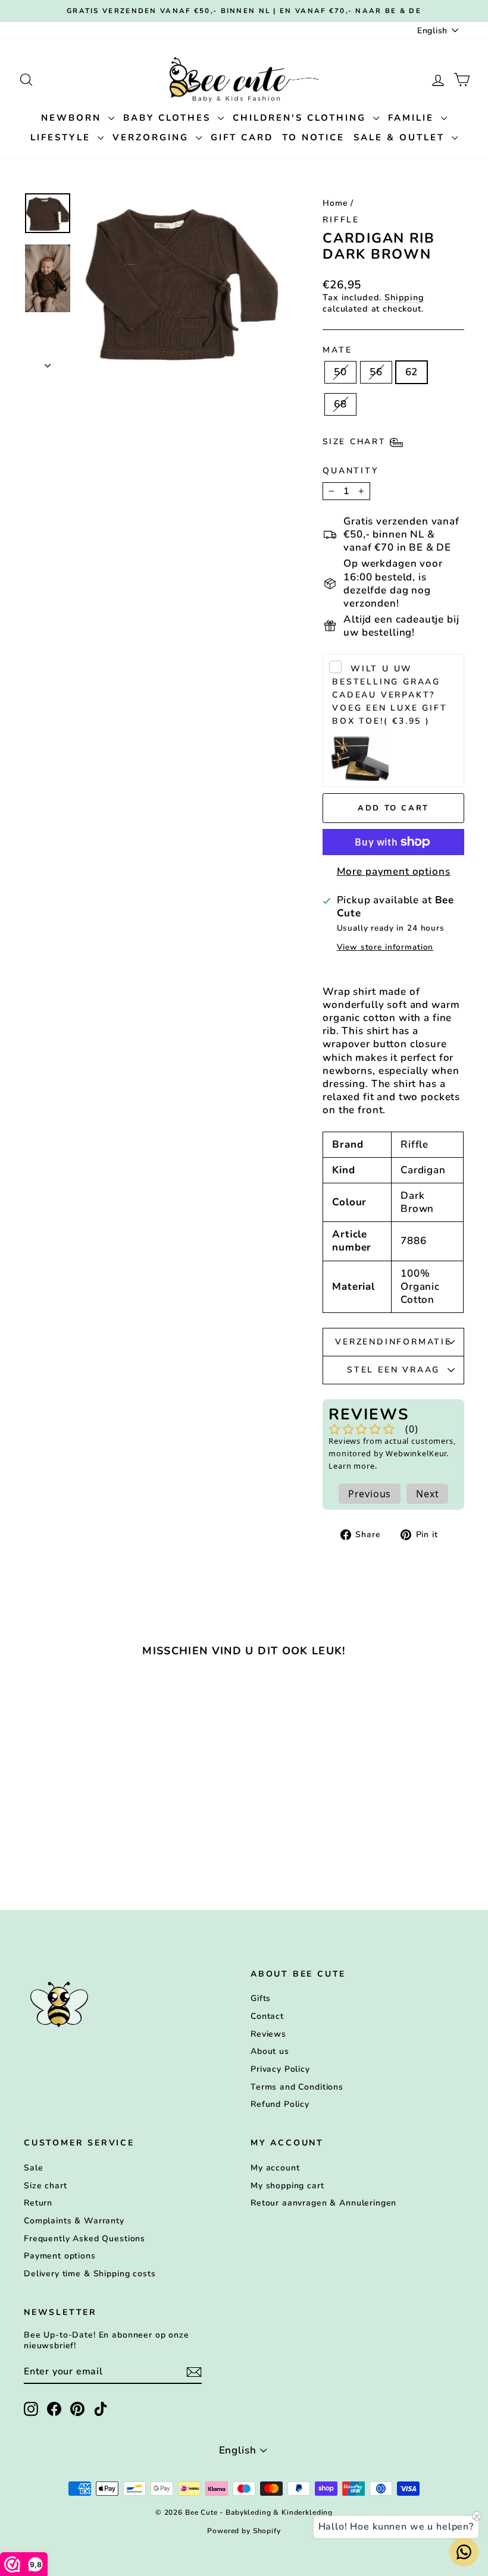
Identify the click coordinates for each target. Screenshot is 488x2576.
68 (340, 404)
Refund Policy (280, 2104)
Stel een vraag (393, 1370)
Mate (337, 350)
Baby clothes (169, 118)
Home (335, 203)
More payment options (394, 872)
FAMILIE (413, 118)
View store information (385, 947)
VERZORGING (153, 137)
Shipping (404, 297)
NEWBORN (73, 118)
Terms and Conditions (297, 2087)
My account (275, 2168)
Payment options (60, 2256)
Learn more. (353, 1466)
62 (412, 372)
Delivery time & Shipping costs (90, 2274)
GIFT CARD (242, 137)
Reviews (268, 2034)
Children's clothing (301, 118)
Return (38, 2203)
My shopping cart (287, 2186)
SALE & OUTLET (401, 137)
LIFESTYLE (62, 137)
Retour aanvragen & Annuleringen (323, 2203)
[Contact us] (464, 2552)
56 (376, 372)
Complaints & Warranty (74, 2221)
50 (340, 372)
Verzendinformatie (393, 1342)
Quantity (350, 471)
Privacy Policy (280, 2069)
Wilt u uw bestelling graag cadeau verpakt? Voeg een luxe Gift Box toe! (390, 695)
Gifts (261, 1998)
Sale (33, 2168)
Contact (267, 2016)
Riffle (341, 220)
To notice (313, 137)
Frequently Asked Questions (85, 2239)
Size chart (46, 2186)
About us (270, 2051)
